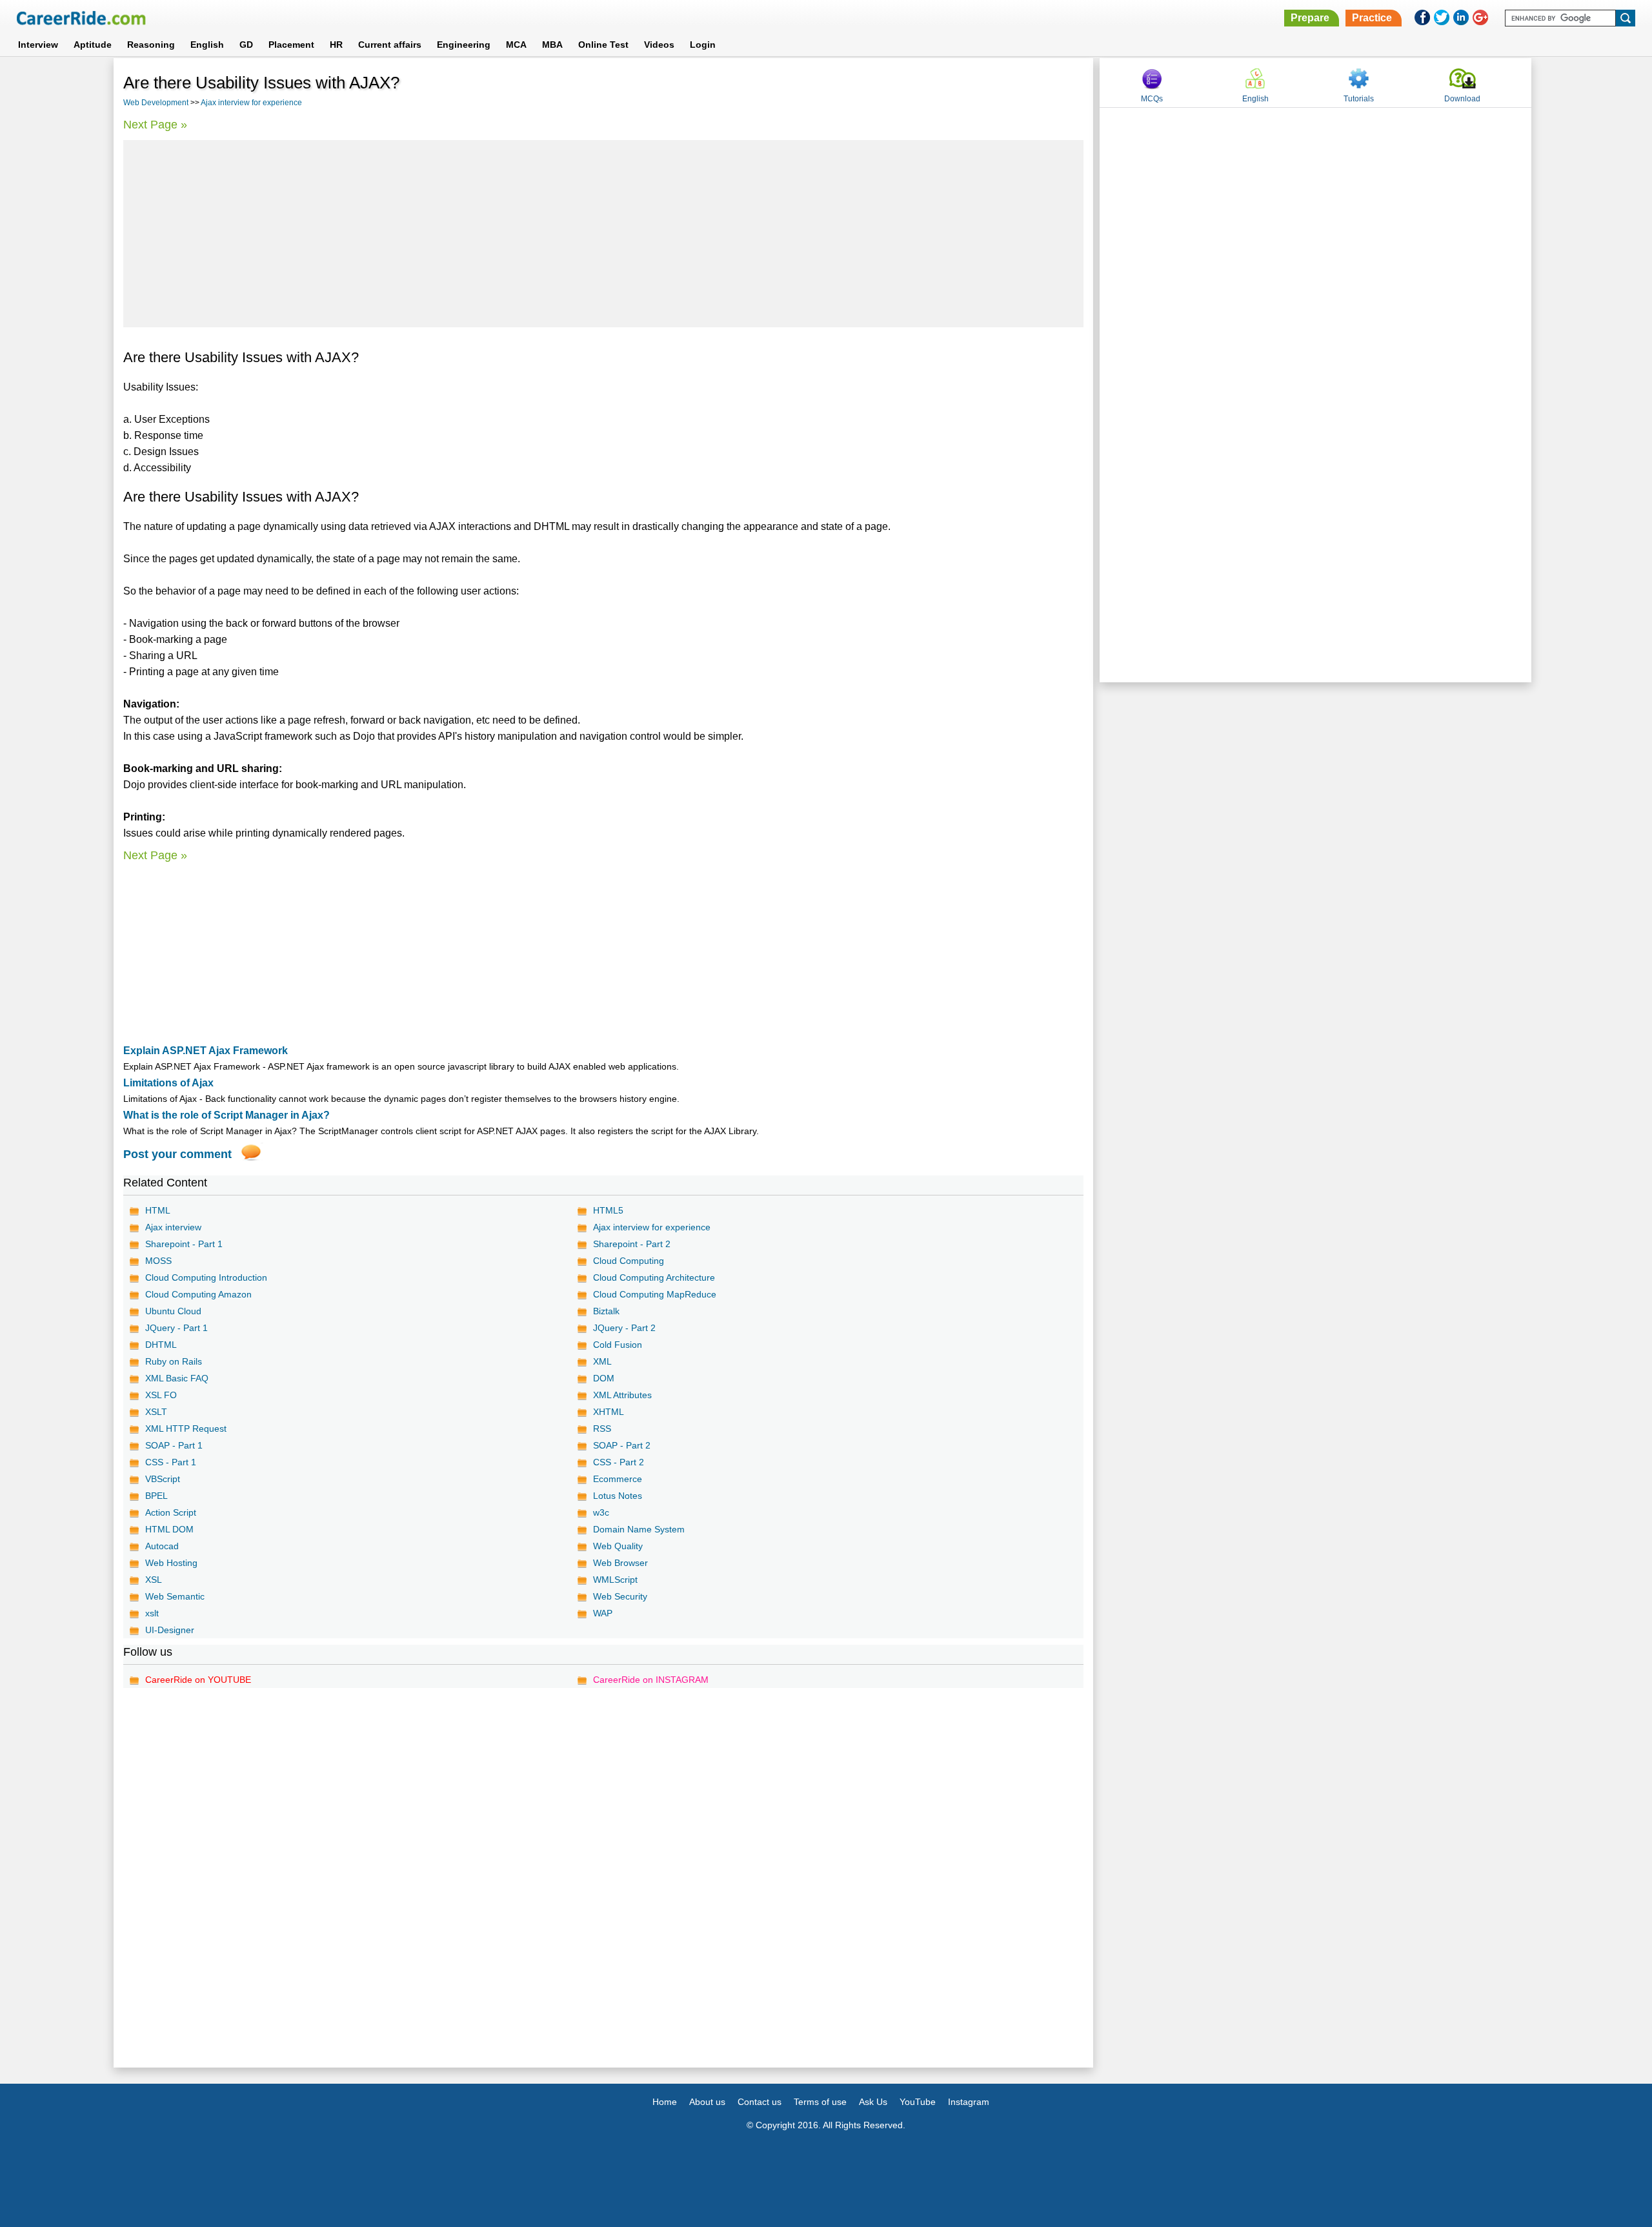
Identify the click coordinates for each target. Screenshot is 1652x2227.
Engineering (464, 45)
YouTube (918, 2102)
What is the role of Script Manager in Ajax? (227, 1115)
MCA (516, 45)
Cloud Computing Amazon (198, 1294)
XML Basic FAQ (177, 1378)
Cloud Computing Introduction (206, 1277)
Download (1462, 99)
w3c (601, 1512)
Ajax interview (173, 1227)
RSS (602, 1429)
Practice (1372, 18)
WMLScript (615, 1580)
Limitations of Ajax (168, 1083)
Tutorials (1359, 99)
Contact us (760, 2102)
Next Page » (155, 125)
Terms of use (820, 2102)
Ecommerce (618, 1479)
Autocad (162, 1546)
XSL (154, 1580)
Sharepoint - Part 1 (184, 1244)
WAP (603, 1613)
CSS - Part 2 (619, 1462)
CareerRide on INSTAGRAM (651, 1680)
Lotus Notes (618, 1496)
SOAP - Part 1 (174, 1445)
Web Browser (620, 1563)
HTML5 (608, 1210)
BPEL (156, 1496)
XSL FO (161, 1395)
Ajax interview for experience (251, 103)
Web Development (156, 103)
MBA (552, 45)
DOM (604, 1378)
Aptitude (93, 45)
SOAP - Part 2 (622, 1445)
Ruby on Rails (174, 1361)
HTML (158, 1210)
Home (665, 2102)
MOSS (158, 1261)
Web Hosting (171, 1563)
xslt (152, 1613)
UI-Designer (170, 1630)
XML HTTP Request (186, 1429)
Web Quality (618, 1546)
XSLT (156, 1412)
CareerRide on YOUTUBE (198, 1680)
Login (703, 45)
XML (602, 1361)
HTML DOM (169, 1529)
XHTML (609, 1412)
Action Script (171, 1512)
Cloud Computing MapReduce (655, 1294)
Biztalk (606, 1311)
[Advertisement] (603, 234)
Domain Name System (639, 1529)
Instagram (969, 2102)
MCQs (1152, 99)
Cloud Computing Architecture (654, 1277)
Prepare (1310, 18)
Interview (38, 45)
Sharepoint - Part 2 (632, 1244)
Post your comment (177, 1154)
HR (336, 45)
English (207, 45)
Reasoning (151, 45)
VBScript (163, 1479)
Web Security (620, 1596)
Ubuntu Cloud (173, 1311)
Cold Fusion (618, 1345)
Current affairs (390, 45)
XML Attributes (622, 1395)
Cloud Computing (629, 1261)
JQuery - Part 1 (176, 1328)
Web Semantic (175, 1596)
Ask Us (873, 2102)
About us (707, 2102)
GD (246, 45)
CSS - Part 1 (171, 1462)
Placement (291, 45)
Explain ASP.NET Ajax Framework (206, 1051)
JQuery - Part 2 (624, 1328)
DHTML (161, 1345)
